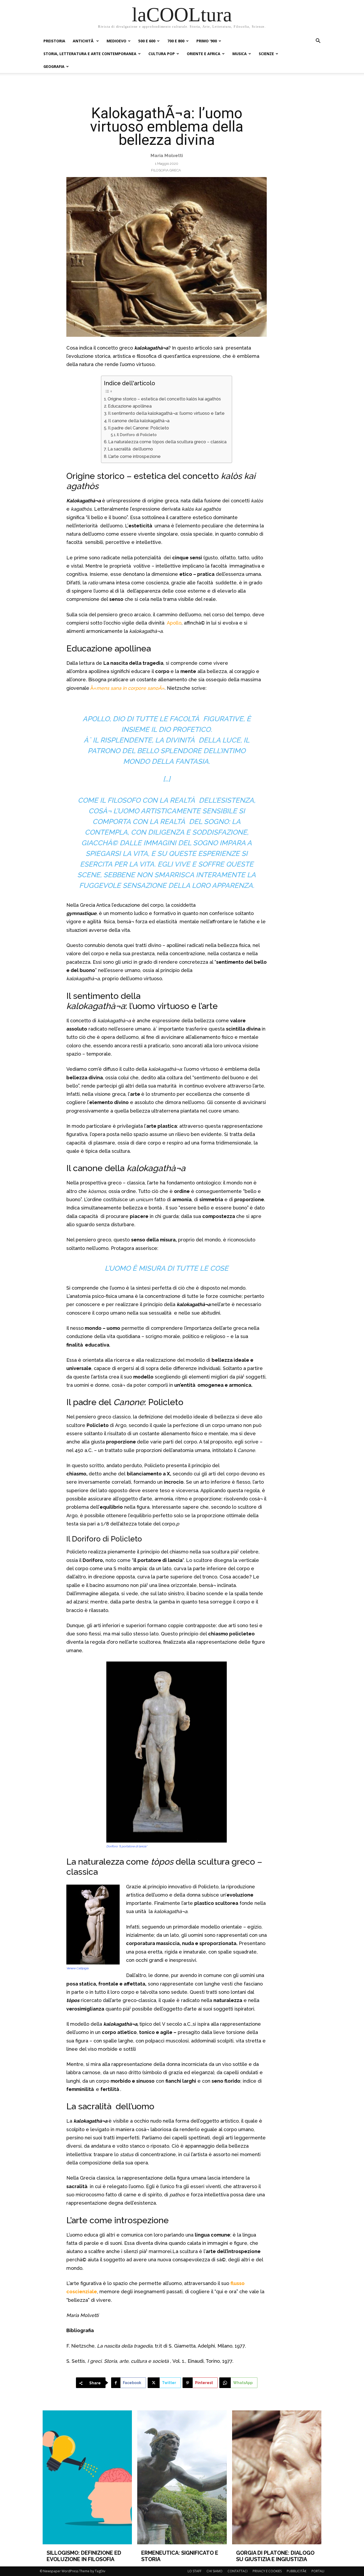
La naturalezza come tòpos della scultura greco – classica (167, 442)
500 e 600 (147, 41)
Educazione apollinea (130, 406)
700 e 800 (176, 41)
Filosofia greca (166, 170)
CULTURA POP (162, 54)
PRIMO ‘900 (207, 41)
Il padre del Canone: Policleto (138, 428)
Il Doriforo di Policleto (137, 435)
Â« (93, 688)
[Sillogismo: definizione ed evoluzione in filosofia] (87, 2477)
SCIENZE (266, 54)
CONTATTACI (238, 2571)
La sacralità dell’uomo (130, 449)
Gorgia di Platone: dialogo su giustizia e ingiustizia (275, 2556)
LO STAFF (195, 2571)
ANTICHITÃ (84, 41)
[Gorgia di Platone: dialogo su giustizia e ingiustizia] (277, 2477)
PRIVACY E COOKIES (267, 2571)
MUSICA (240, 54)
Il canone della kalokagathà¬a (139, 421)
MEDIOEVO (116, 41)
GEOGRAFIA (54, 66)
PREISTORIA (54, 41)
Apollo (174, 623)
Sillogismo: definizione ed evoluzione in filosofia (84, 2556)
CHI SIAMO (215, 2571)
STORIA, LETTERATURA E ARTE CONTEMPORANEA (90, 54)
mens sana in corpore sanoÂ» (130, 688)
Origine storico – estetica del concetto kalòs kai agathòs (165, 399)
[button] (318, 41)
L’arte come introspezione (134, 456)
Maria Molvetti (167, 155)
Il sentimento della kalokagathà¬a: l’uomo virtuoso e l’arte (166, 413)
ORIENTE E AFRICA (204, 54)
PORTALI (318, 2571)
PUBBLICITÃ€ (297, 2571)
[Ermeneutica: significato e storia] (182, 2477)
